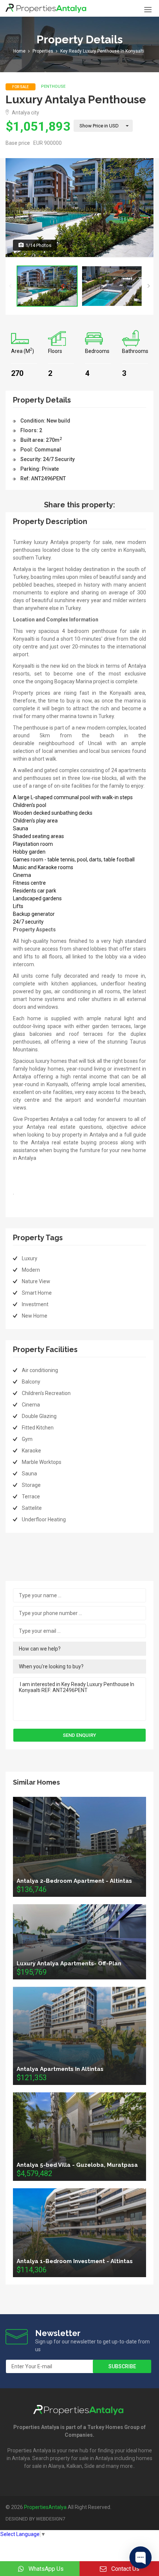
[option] (79, 208)
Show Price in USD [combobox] (99, 126)
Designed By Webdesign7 (35, 2519)
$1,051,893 (38, 126)
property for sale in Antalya (82, 2458)
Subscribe (122, 2366)
